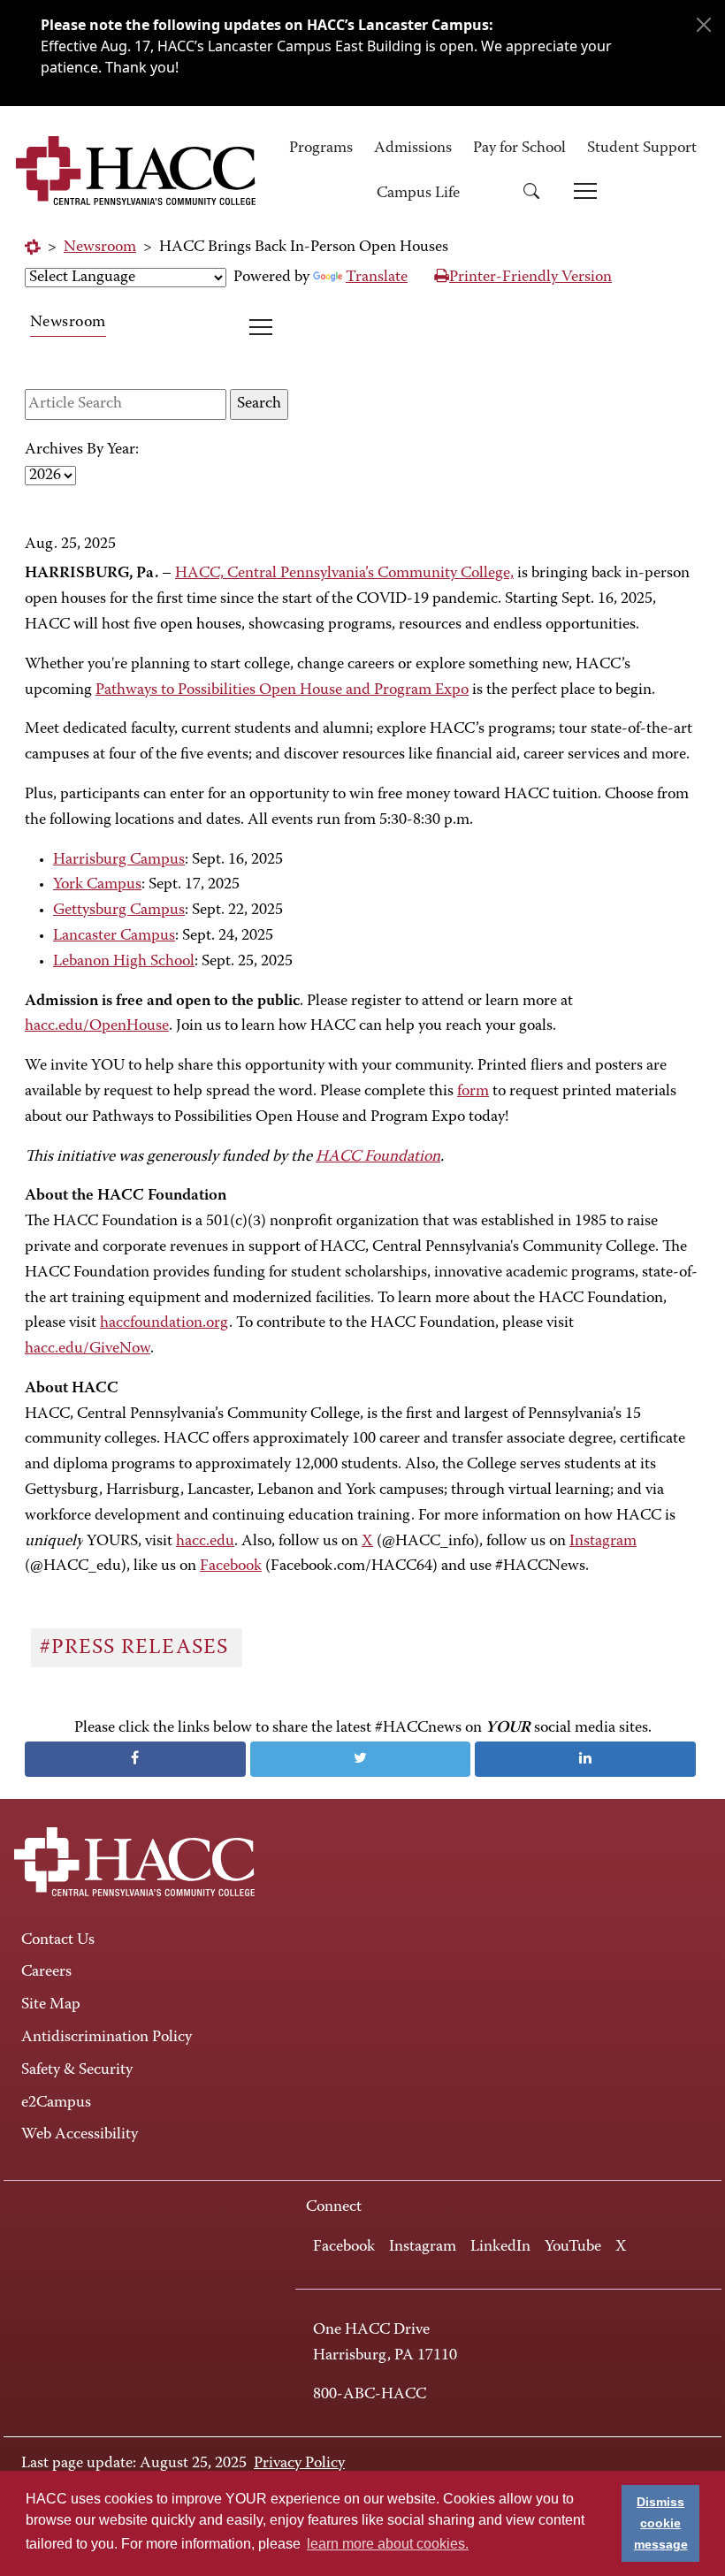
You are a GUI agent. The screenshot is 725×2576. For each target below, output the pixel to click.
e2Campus (56, 2103)
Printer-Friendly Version (530, 278)
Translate (377, 278)
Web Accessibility (80, 2135)
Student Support (642, 149)
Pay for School (519, 149)
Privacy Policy (299, 2464)
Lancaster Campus (114, 936)
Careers (46, 1972)
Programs (321, 149)
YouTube (573, 2247)
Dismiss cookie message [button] (661, 2523)
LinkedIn (500, 2247)
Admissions (413, 149)
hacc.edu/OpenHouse (97, 1026)
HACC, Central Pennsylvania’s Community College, (344, 574)
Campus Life (418, 194)
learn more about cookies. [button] (388, 2544)
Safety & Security (77, 2070)
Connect (334, 2207)
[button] (538, 194)
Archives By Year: (82, 450)
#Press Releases (137, 1648)
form (473, 1092)
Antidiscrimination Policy (107, 2038)
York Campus (97, 885)
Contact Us (58, 1940)
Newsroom (100, 248)
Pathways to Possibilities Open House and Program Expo (282, 690)
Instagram (423, 2247)
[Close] (704, 25)
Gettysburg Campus (119, 911)
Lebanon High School (124, 962)
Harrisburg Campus (119, 860)
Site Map (51, 2005)
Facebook (344, 2247)
